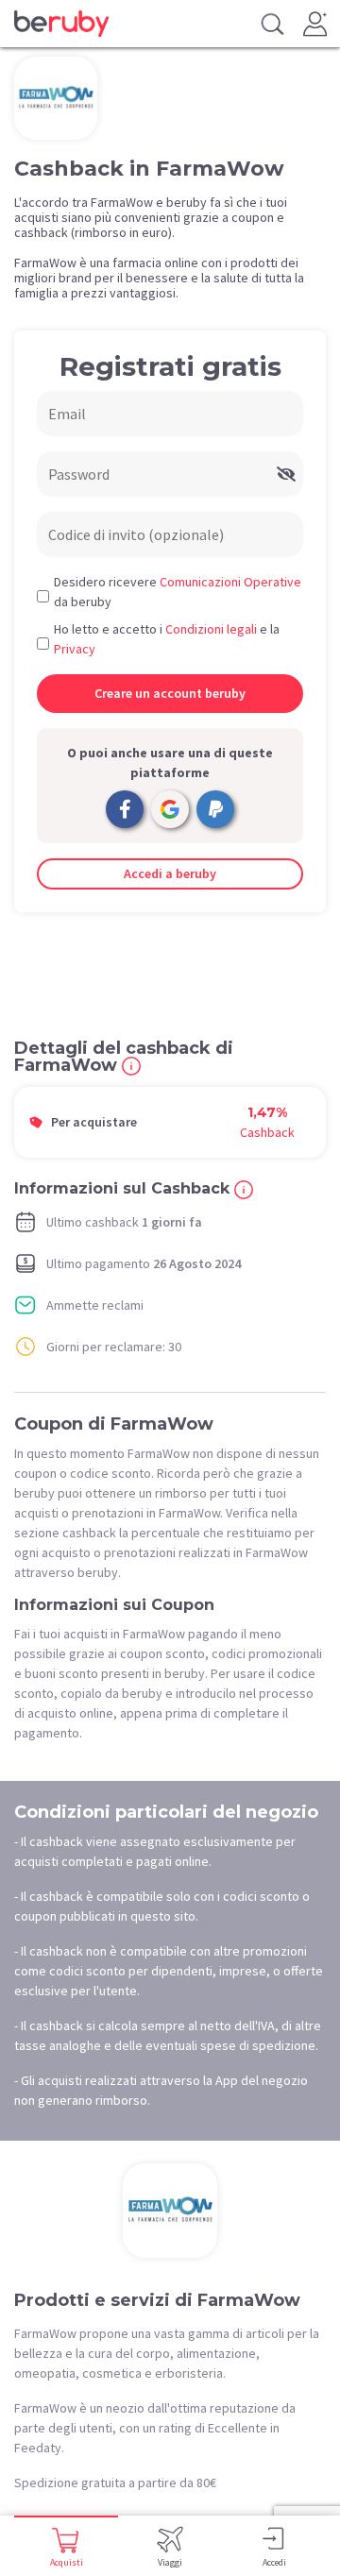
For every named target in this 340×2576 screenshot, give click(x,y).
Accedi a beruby (170, 873)
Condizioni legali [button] (211, 629)
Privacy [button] (75, 649)
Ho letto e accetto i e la (167, 639)
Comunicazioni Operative (230, 582)
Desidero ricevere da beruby (178, 592)
